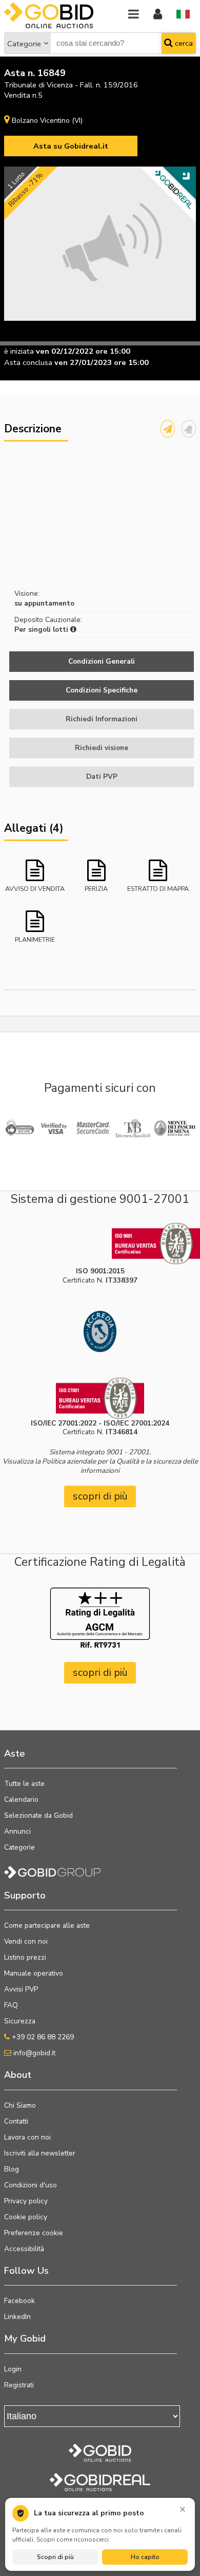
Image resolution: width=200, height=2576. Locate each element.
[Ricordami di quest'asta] (189, 429)
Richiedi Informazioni (102, 719)
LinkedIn (17, 2317)
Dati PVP (102, 777)
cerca (183, 43)
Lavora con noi (27, 2137)
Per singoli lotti (42, 629)
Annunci (17, 1831)
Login (13, 2369)
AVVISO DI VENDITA (35, 889)
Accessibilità (24, 2249)
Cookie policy (26, 2217)
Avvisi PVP (21, 1989)
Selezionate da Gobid (38, 1815)
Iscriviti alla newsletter (40, 2153)
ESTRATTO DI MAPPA (158, 889)
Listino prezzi (25, 1957)
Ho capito (145, 2557)
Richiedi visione (102, 748)
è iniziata (19, 351)
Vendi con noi (26, 1941)
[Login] (158, 15)
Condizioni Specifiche (102, 690)
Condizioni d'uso (31, 2185)
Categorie (24, 44)
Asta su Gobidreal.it (71, 146)
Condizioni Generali (102, 661)
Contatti (16, 2121)
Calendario (21, 1799)
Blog (12, 2169)
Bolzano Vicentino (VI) (47, 121)
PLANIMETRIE (35, 939)
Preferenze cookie (34, 2233)
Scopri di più (55, 2557)
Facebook (19, 2301)
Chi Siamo (20, 2105)
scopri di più (100, 1496)
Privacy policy (26, 2201)
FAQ (11, 2005)
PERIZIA (96, 889)
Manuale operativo (34, 1973)
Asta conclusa (28, 362)
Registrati (19, 2385)
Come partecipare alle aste (47, 1925)
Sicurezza (20, 2021)
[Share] (168, 429)
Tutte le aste (24, 1784)
